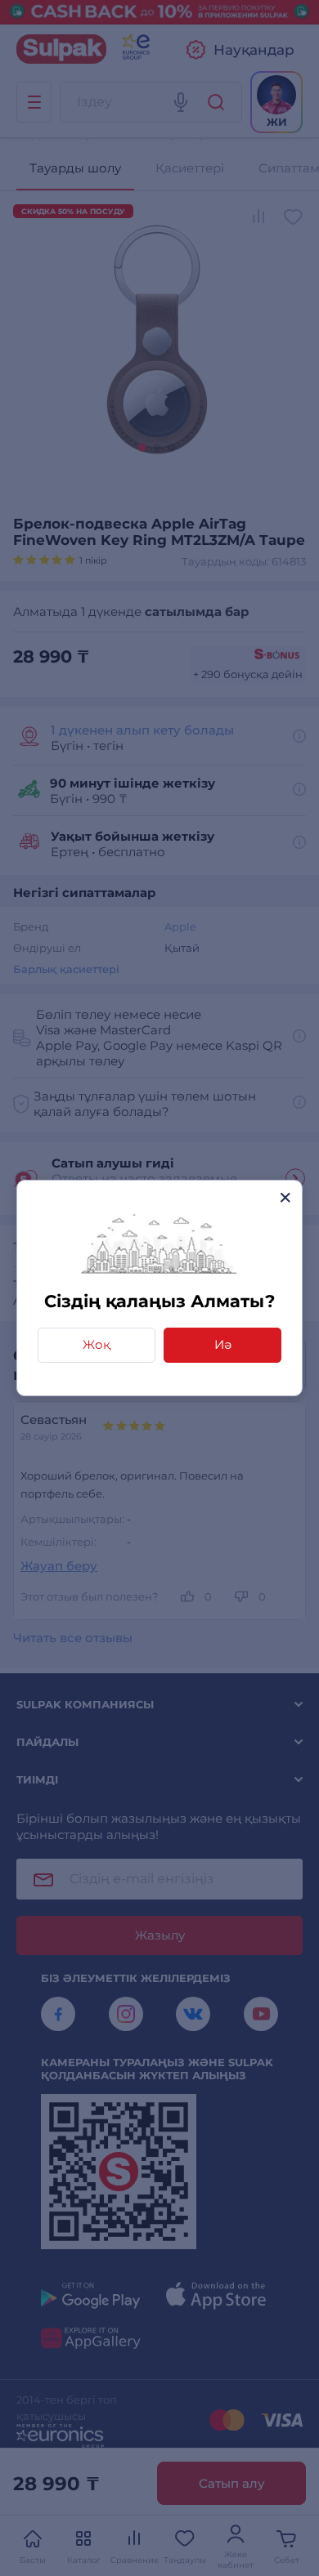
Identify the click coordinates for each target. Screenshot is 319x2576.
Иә (223, 1344)
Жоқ (97, 1344)
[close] (285, 1197)
